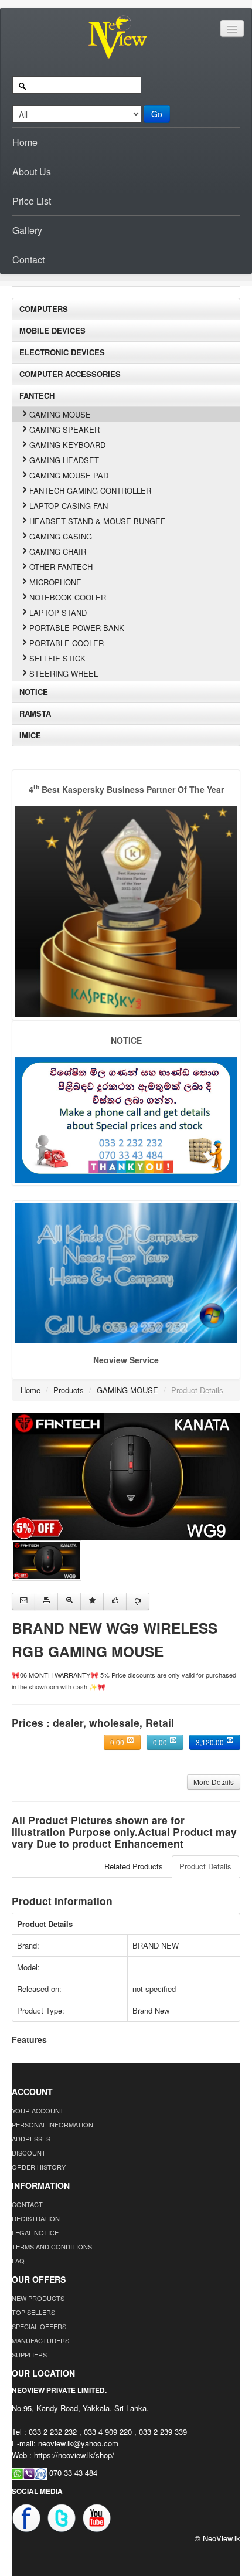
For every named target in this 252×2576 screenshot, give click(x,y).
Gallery (27, 230)
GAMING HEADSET (64, 460)
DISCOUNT (29, 2153)
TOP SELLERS (33, 2312)
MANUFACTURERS (40, 2340)
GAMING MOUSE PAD (69, 475)
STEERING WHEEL (64, 673)
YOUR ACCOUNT (38, 2110)
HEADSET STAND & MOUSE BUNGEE (98, 521)
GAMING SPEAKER (64, 430)
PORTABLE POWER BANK (77, 628)
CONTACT (27, 2204)
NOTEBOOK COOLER (68, 597)
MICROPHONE (55, 582)
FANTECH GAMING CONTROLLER (90, 491)
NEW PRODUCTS (38, 2298)
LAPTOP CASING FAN (69, 506)
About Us (32, 172)
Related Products (134, 1866)
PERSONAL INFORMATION (52, 2124)
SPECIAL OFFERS (39, 2326)
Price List (32, 201)
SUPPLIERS (29, 2354)
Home (25, 142)
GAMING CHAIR (58, 551)
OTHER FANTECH (61, 567)
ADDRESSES (31, 2139)
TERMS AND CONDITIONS (52, 2246)
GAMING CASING (61, 536)
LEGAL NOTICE (35, 2232)
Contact (28, 259)
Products (69, 1390)
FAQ (18, 2261)
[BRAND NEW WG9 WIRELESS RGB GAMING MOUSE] (126, 1475)
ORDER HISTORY (39, 2167)
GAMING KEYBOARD (67, 445)
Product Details (205, 1866)
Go (157, 114)
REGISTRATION (36, 2218)
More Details (214, 1782)
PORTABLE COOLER (67, 643)
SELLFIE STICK (57, 658)
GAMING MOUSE (60, 414)
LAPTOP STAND (58, 612)
